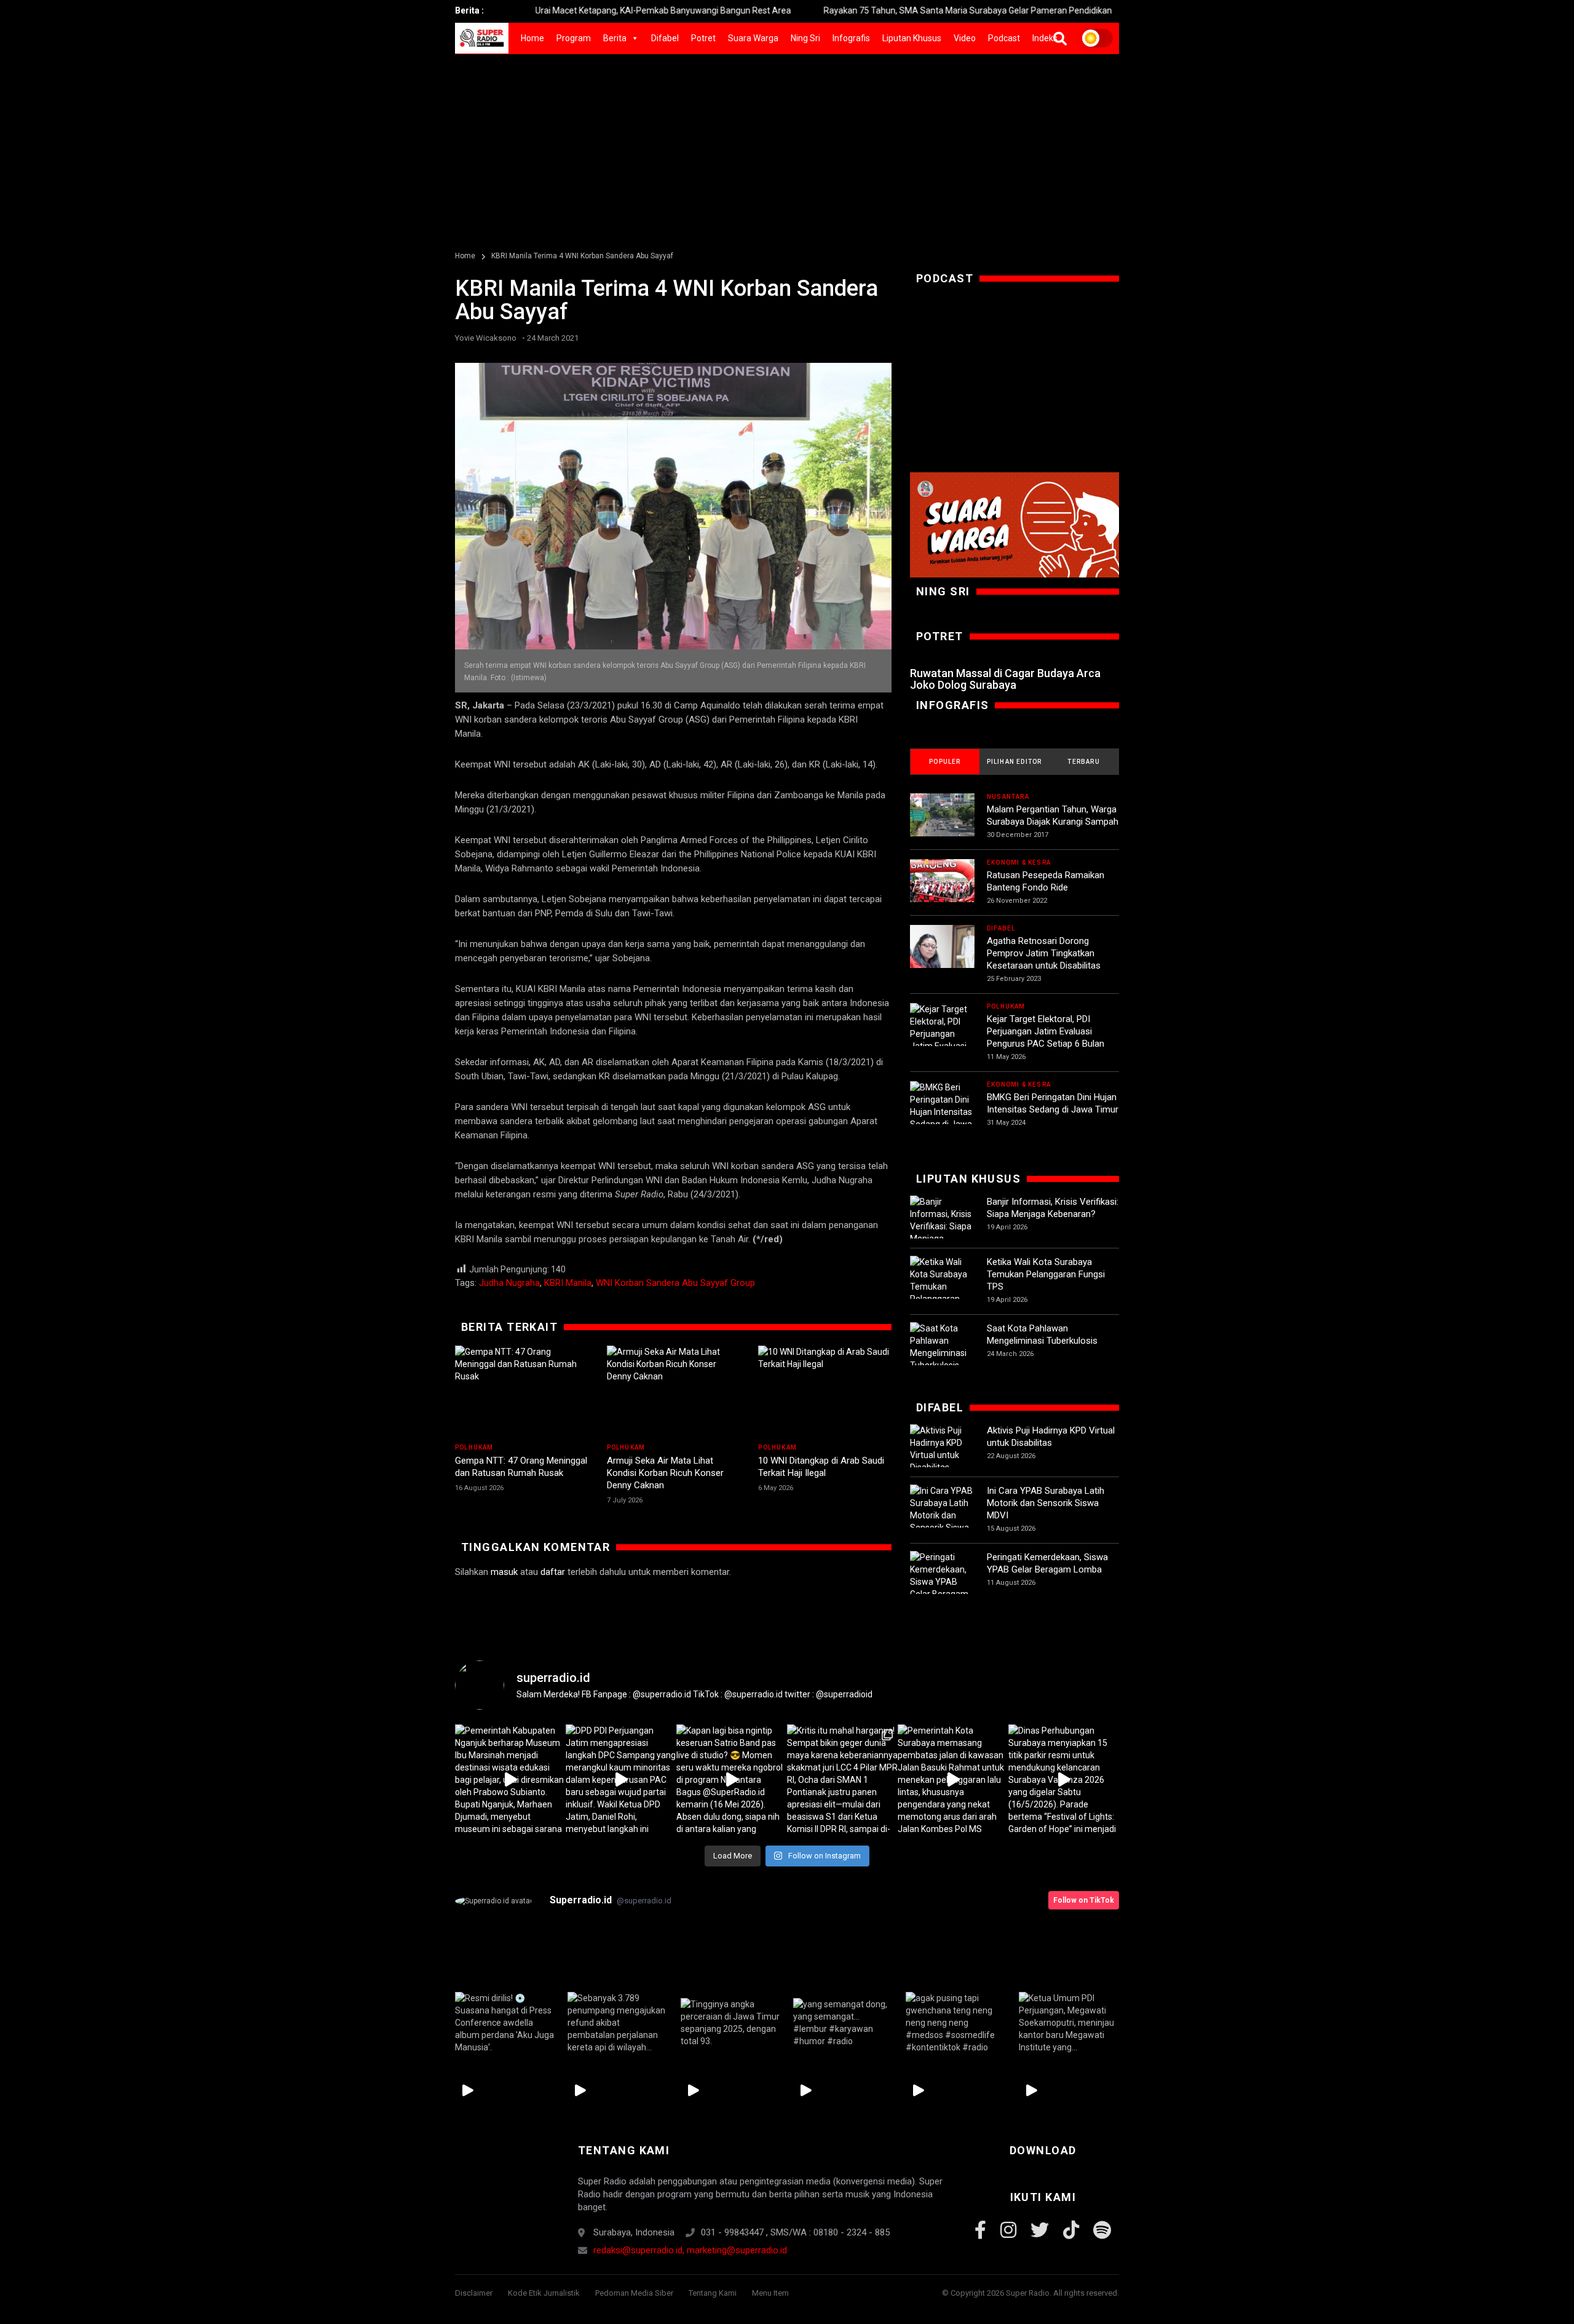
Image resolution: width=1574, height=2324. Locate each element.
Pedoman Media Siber (634, 2293)
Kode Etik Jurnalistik (544, 2293)
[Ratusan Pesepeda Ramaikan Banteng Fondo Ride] (942, 891)
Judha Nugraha (509, 1283)
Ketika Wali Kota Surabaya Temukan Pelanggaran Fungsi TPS (1046, 1274)
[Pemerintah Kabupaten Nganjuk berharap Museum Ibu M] (510, 1780)
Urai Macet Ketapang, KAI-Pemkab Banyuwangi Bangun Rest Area (570, 10)
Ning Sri (805, 38)
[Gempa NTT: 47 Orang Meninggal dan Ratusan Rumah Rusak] (522, 1392)
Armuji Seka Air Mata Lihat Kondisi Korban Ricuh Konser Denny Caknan (665, 1473)
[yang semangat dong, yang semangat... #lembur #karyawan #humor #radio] (843, 2023)
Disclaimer (474, 2293)
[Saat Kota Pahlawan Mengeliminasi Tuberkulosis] (942, 1347)
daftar (553, 1572)
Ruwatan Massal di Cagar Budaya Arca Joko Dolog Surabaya (1005, 679)
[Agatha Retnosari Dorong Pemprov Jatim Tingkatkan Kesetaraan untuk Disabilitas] (942, 957)
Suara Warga (753, 38)
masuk (504, 1572)
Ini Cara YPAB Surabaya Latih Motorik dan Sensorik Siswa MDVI (1046, 1503)
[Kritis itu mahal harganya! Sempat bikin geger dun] (842, 1780)
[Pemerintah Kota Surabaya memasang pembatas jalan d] (953, 1780)
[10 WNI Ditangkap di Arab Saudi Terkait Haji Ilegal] (825, 1392)
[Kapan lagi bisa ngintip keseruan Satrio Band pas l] (732, 1780)
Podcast (1004, 38)
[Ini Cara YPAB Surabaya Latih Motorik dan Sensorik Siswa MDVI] (942, 1515)
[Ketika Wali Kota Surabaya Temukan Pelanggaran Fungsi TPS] (942, 1287)
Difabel (665, 38)
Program (574, 38)
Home (532, 38)
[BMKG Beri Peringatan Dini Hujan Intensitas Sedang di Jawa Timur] (942, 1112)
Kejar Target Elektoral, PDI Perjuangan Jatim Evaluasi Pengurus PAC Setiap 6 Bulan (1046, 1031)
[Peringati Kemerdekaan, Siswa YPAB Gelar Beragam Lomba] (942, 1582)
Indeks (1045, 38)
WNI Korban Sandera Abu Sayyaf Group (675, 1283)
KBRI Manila (568, 1283)
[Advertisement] (787, 146)
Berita (615, 38)
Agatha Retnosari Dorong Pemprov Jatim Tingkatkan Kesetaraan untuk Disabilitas (1044, 953)
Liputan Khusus (912, 38)
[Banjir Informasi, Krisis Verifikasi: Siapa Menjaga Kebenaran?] (942, 1226)
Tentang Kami (713, 2293)
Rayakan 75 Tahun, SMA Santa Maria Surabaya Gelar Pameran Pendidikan (875, 10)
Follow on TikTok (1084, 1900)
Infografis (851, 38)
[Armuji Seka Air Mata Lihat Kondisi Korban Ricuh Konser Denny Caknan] (674, 1392)
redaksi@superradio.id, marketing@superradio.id (690, 2250)
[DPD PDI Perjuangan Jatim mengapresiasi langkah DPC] (621, 1780)
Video (965, 38)
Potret (703, 38)
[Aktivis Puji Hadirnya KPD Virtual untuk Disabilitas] (942, 1449)
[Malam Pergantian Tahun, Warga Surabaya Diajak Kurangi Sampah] (942, 826)
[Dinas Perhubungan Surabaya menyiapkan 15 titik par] (1064, 1780)
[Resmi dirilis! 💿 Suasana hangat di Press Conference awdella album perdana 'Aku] (505, 2023)
